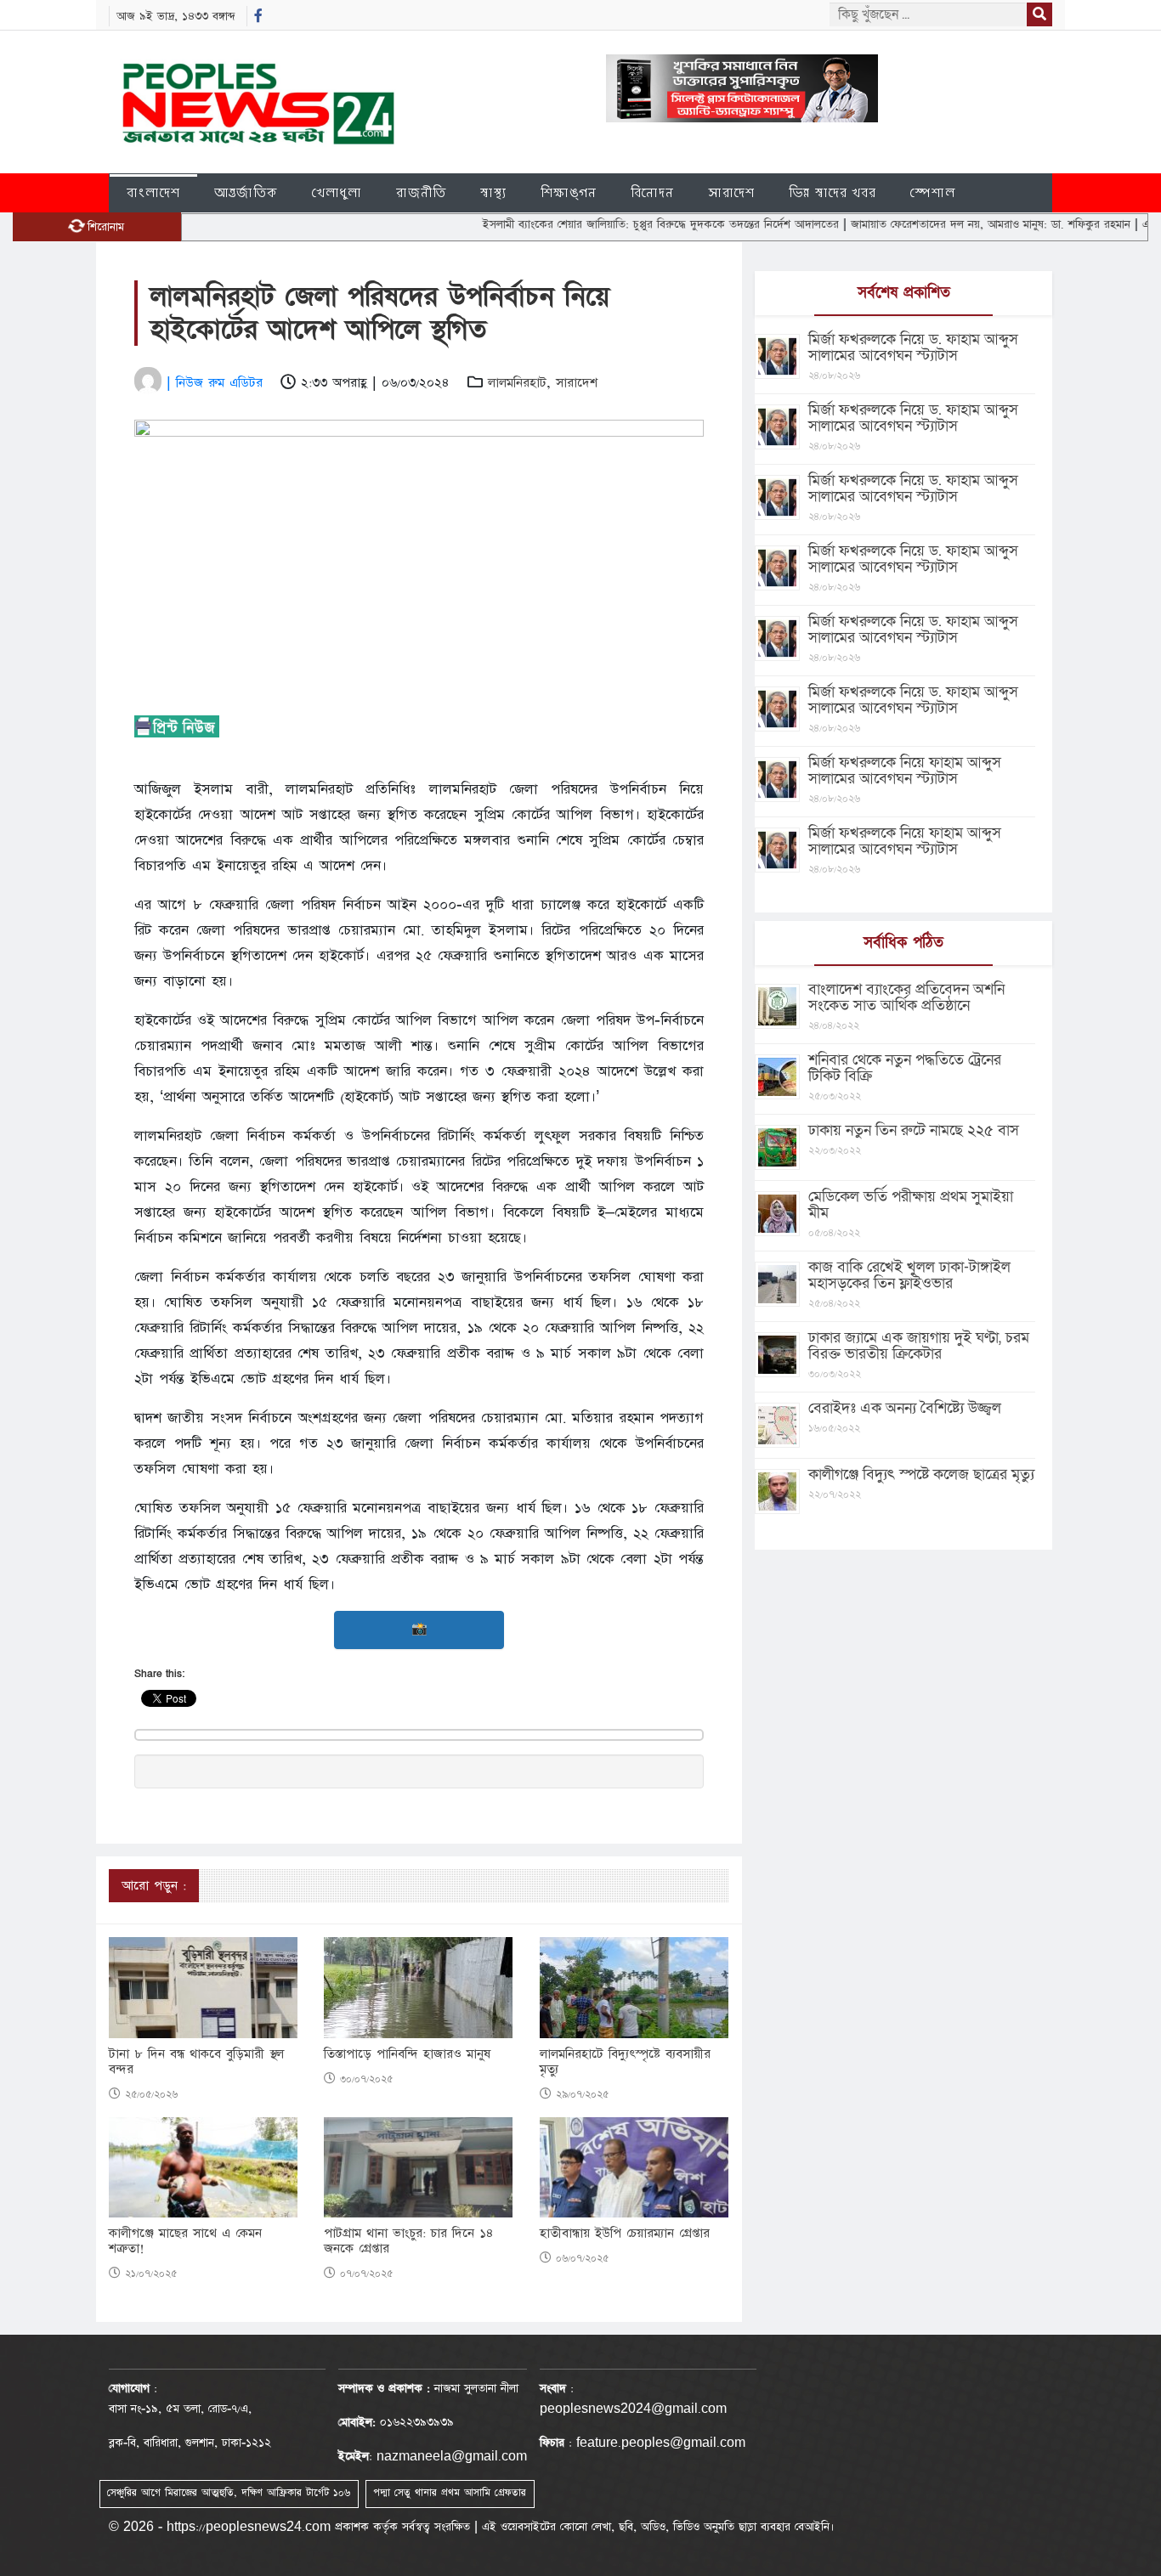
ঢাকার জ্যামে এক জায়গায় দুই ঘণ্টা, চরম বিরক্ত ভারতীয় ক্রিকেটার (919, 1346)
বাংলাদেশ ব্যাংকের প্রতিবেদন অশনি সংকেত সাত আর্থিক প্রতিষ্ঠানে (906, 997)
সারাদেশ (731, 192)
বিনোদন (652, 192)
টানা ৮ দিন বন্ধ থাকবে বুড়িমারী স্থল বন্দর (196, 2062)
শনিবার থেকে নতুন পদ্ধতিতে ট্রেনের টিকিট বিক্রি (905, 1068)
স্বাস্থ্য (493, 192)
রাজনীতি (421, 192)
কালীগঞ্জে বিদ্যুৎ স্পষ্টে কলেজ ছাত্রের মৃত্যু (921, 1474)
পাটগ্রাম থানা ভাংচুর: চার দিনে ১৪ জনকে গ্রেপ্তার (409, 2241)
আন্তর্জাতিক (246, 192)
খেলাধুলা (337, 192)
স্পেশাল (933, 192)
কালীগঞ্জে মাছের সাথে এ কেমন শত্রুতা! (185, 2241)
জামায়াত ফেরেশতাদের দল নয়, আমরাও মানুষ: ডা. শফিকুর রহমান (937, 224)
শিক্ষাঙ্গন (569, 192)
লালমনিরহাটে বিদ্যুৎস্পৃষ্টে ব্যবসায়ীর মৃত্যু (625, 2062)
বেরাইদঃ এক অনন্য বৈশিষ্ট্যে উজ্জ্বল (905, 1408)
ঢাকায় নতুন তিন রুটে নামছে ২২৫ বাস (914, 1130)
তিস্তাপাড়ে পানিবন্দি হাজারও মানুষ (407, 2054)
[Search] (1039, 14)
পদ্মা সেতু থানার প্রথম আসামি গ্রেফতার (450, 2493)
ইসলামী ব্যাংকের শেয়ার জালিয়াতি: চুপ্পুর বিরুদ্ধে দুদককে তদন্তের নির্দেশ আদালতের (607, 224)
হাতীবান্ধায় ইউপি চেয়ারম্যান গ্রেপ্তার (625, 2234)
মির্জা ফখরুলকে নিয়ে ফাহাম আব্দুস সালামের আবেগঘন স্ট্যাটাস (905, 771)
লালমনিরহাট (517, 383)
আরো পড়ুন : (154, 1886)
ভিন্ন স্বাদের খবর (833, 192)
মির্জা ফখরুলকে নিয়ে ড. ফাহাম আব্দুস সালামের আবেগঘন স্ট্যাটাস (913, 347)
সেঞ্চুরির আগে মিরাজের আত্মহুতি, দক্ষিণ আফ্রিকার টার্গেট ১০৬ (229, 2493)
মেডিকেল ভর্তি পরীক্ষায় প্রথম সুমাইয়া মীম (911, 1205)
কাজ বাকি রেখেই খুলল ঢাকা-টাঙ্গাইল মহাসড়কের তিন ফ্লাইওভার (909, 1275)
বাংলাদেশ (153, 192)
